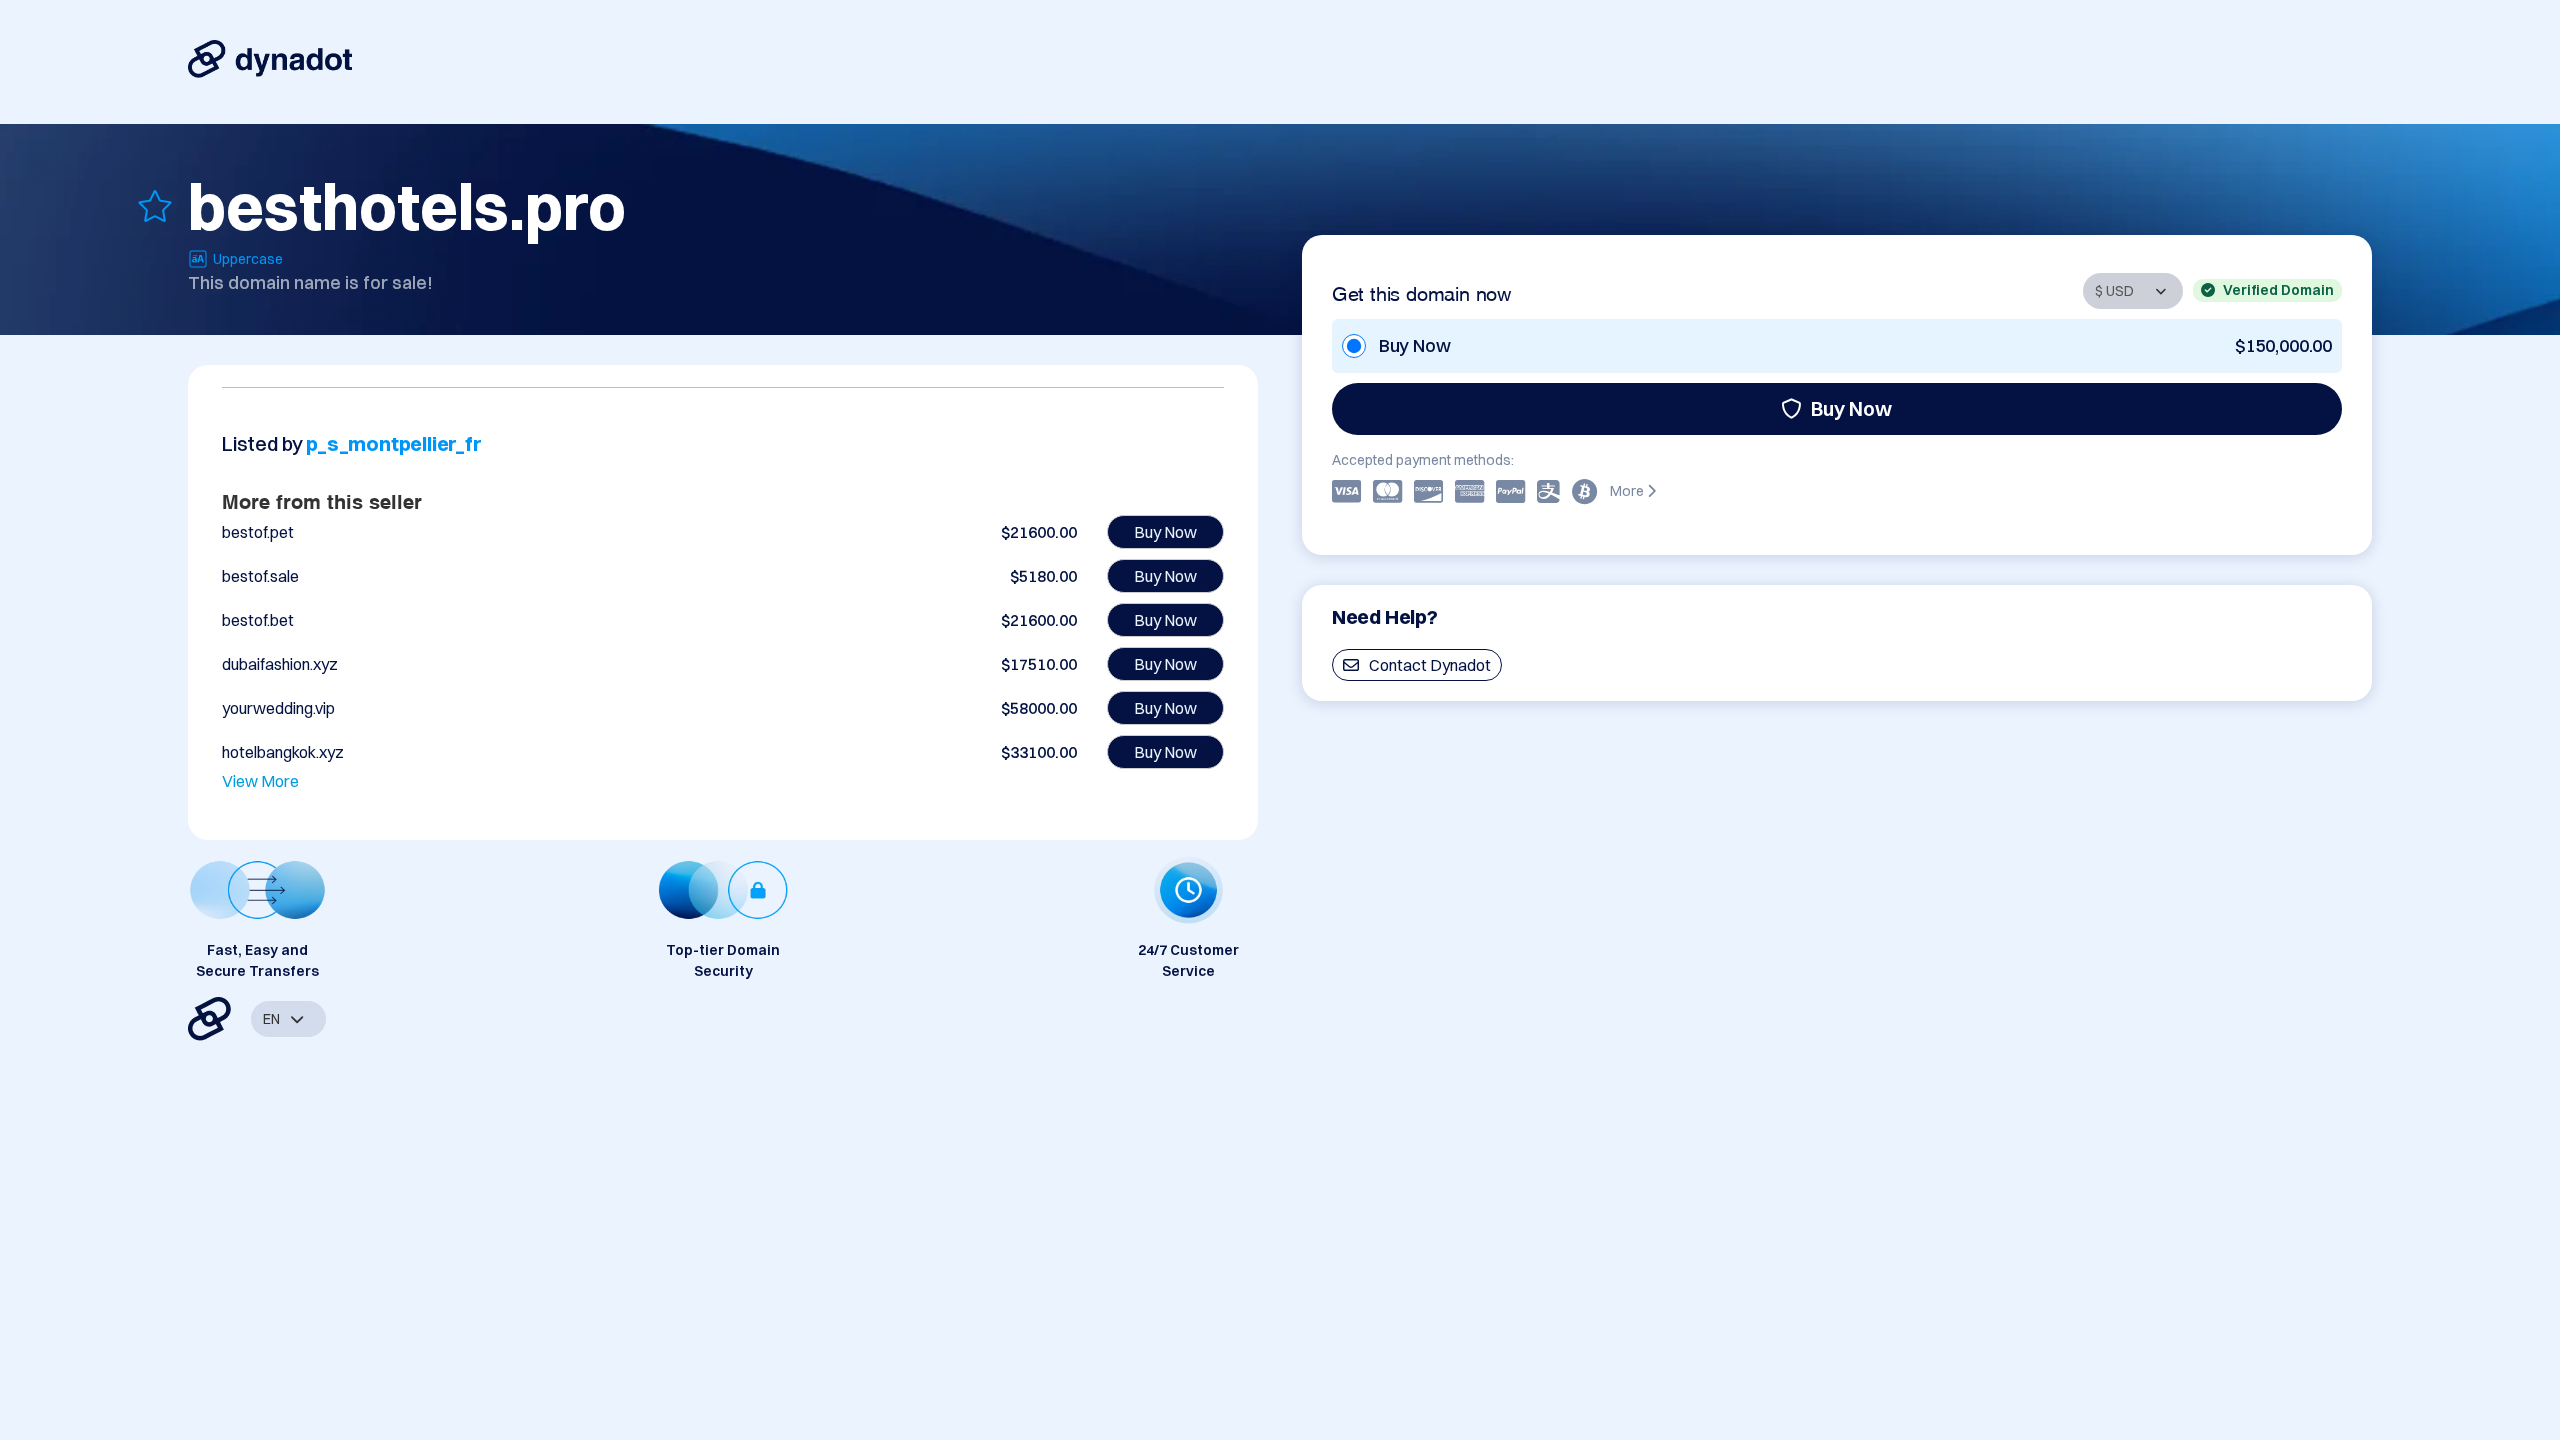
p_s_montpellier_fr (393, 443)
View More (260, 781)
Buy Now (1851, 408)
